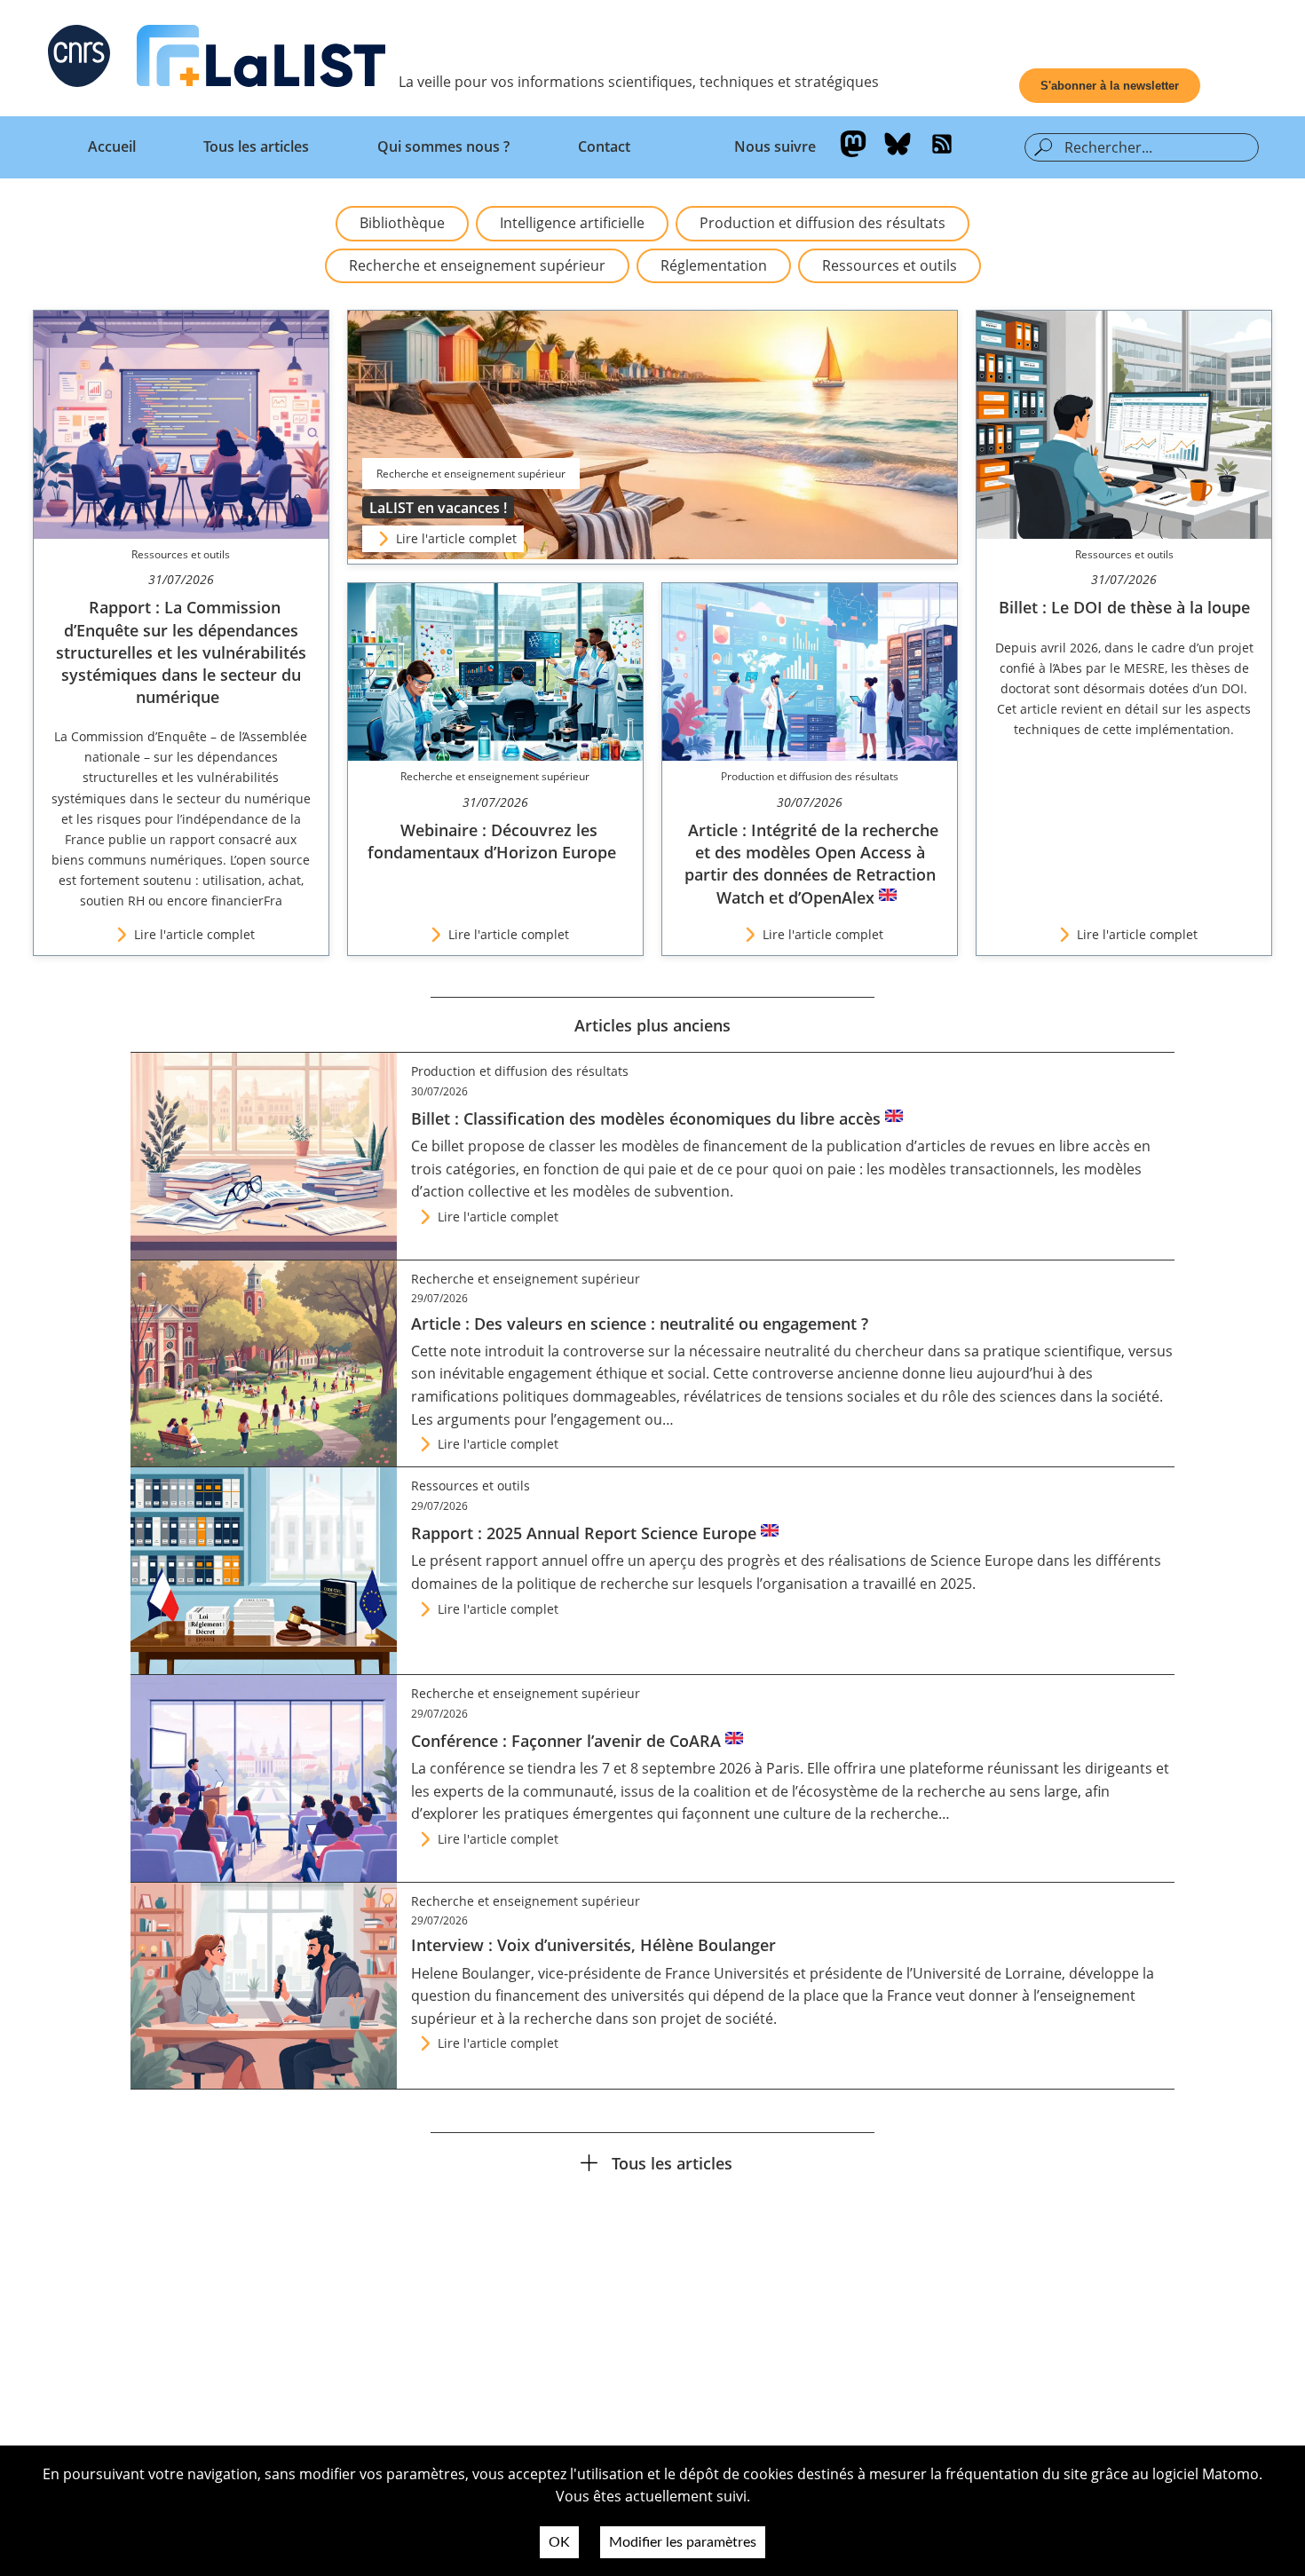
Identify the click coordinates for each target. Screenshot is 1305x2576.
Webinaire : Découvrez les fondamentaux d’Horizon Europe (492, 841)
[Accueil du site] (261, 59)
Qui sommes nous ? (443, 146)
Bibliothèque (402, 223)
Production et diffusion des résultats (823, 223)
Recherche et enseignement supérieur (477, 265)
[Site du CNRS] (79, 59)
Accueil (112, 146)
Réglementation (714, 265)
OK (559, 2542)
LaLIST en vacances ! (438, 508)
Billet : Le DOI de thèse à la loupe (1124, 607)
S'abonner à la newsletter (1110, 86)
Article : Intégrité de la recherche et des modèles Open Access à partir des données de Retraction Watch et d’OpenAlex (811, 864)
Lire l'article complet (456, 538)
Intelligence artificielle (572, 223)
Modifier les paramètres (683, 2542)
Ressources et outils (890, 265)
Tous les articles (256, 146)
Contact (604, 146)
